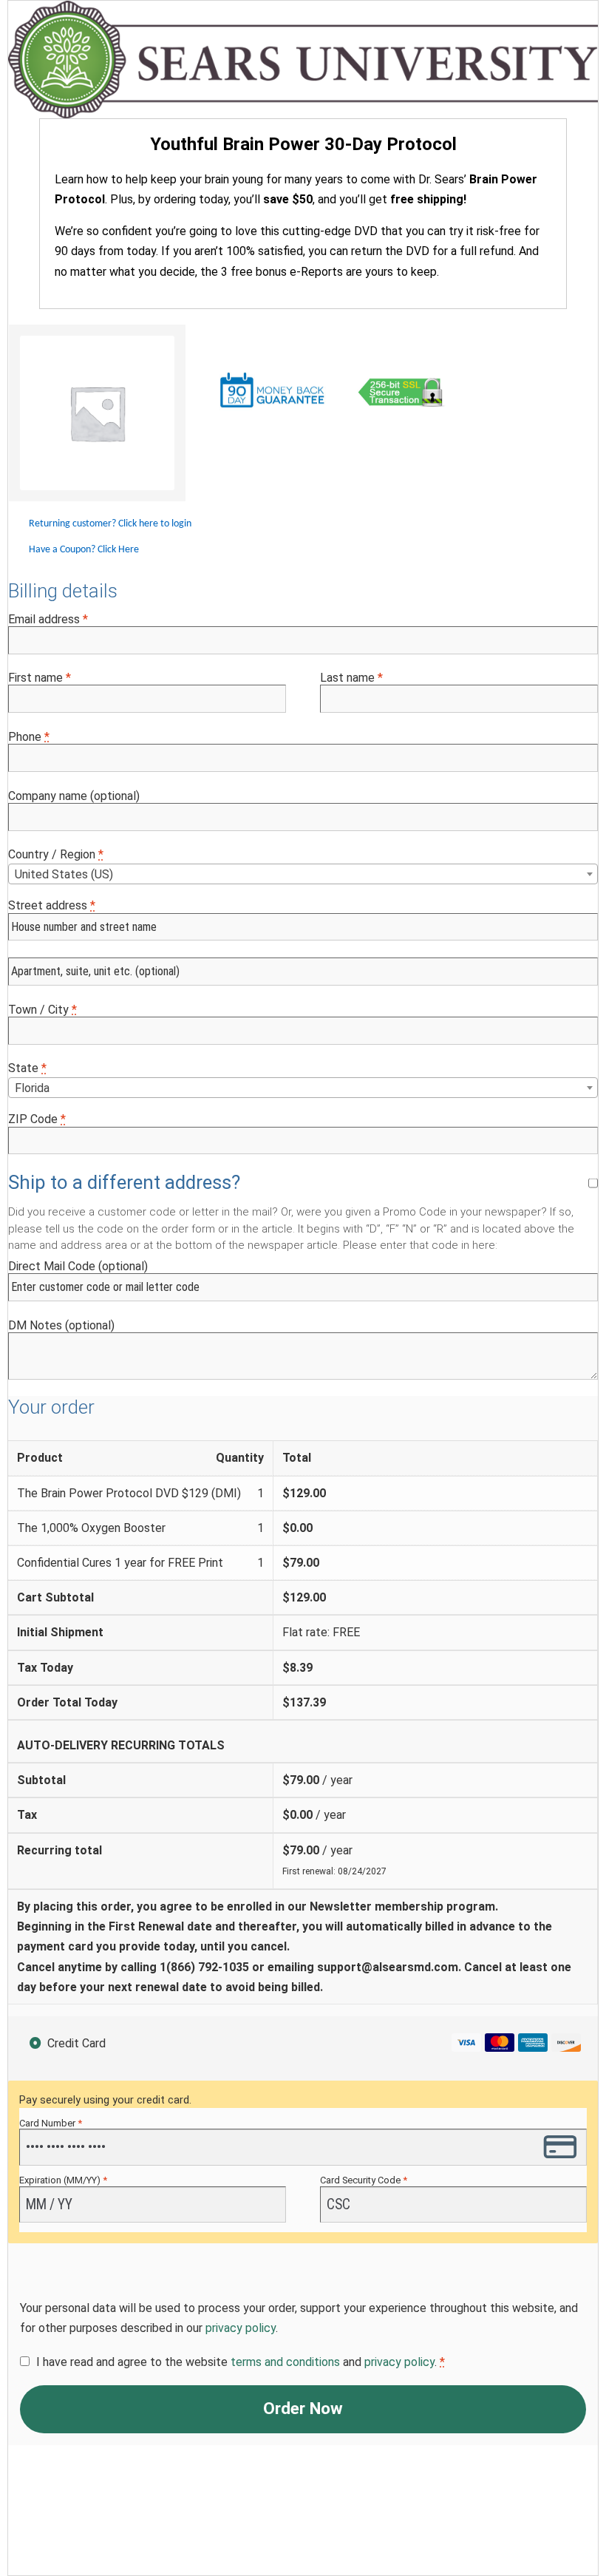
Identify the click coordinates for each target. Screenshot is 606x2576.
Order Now (303, 2409)
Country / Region (56, 854)
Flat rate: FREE (321, 1632)
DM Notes (61, 1325)
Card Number (51, 2123)
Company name (74, 796)
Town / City (42, 1010)
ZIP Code (37, 1119)
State (27, 1068)
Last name (351, 678)
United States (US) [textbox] (64, 874)
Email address (48, 619)
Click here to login (155, 524)
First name (40, 678)
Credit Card (76, 2043)
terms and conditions (285, 2362)
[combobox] (303, 874)
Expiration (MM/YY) (63, 2180)
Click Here (118, 550)
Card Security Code (364, 2180)
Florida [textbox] (32, 1088)
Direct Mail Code (78, 1266)
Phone (29, 737)
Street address (52, 905)
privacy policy (241, 2328)
